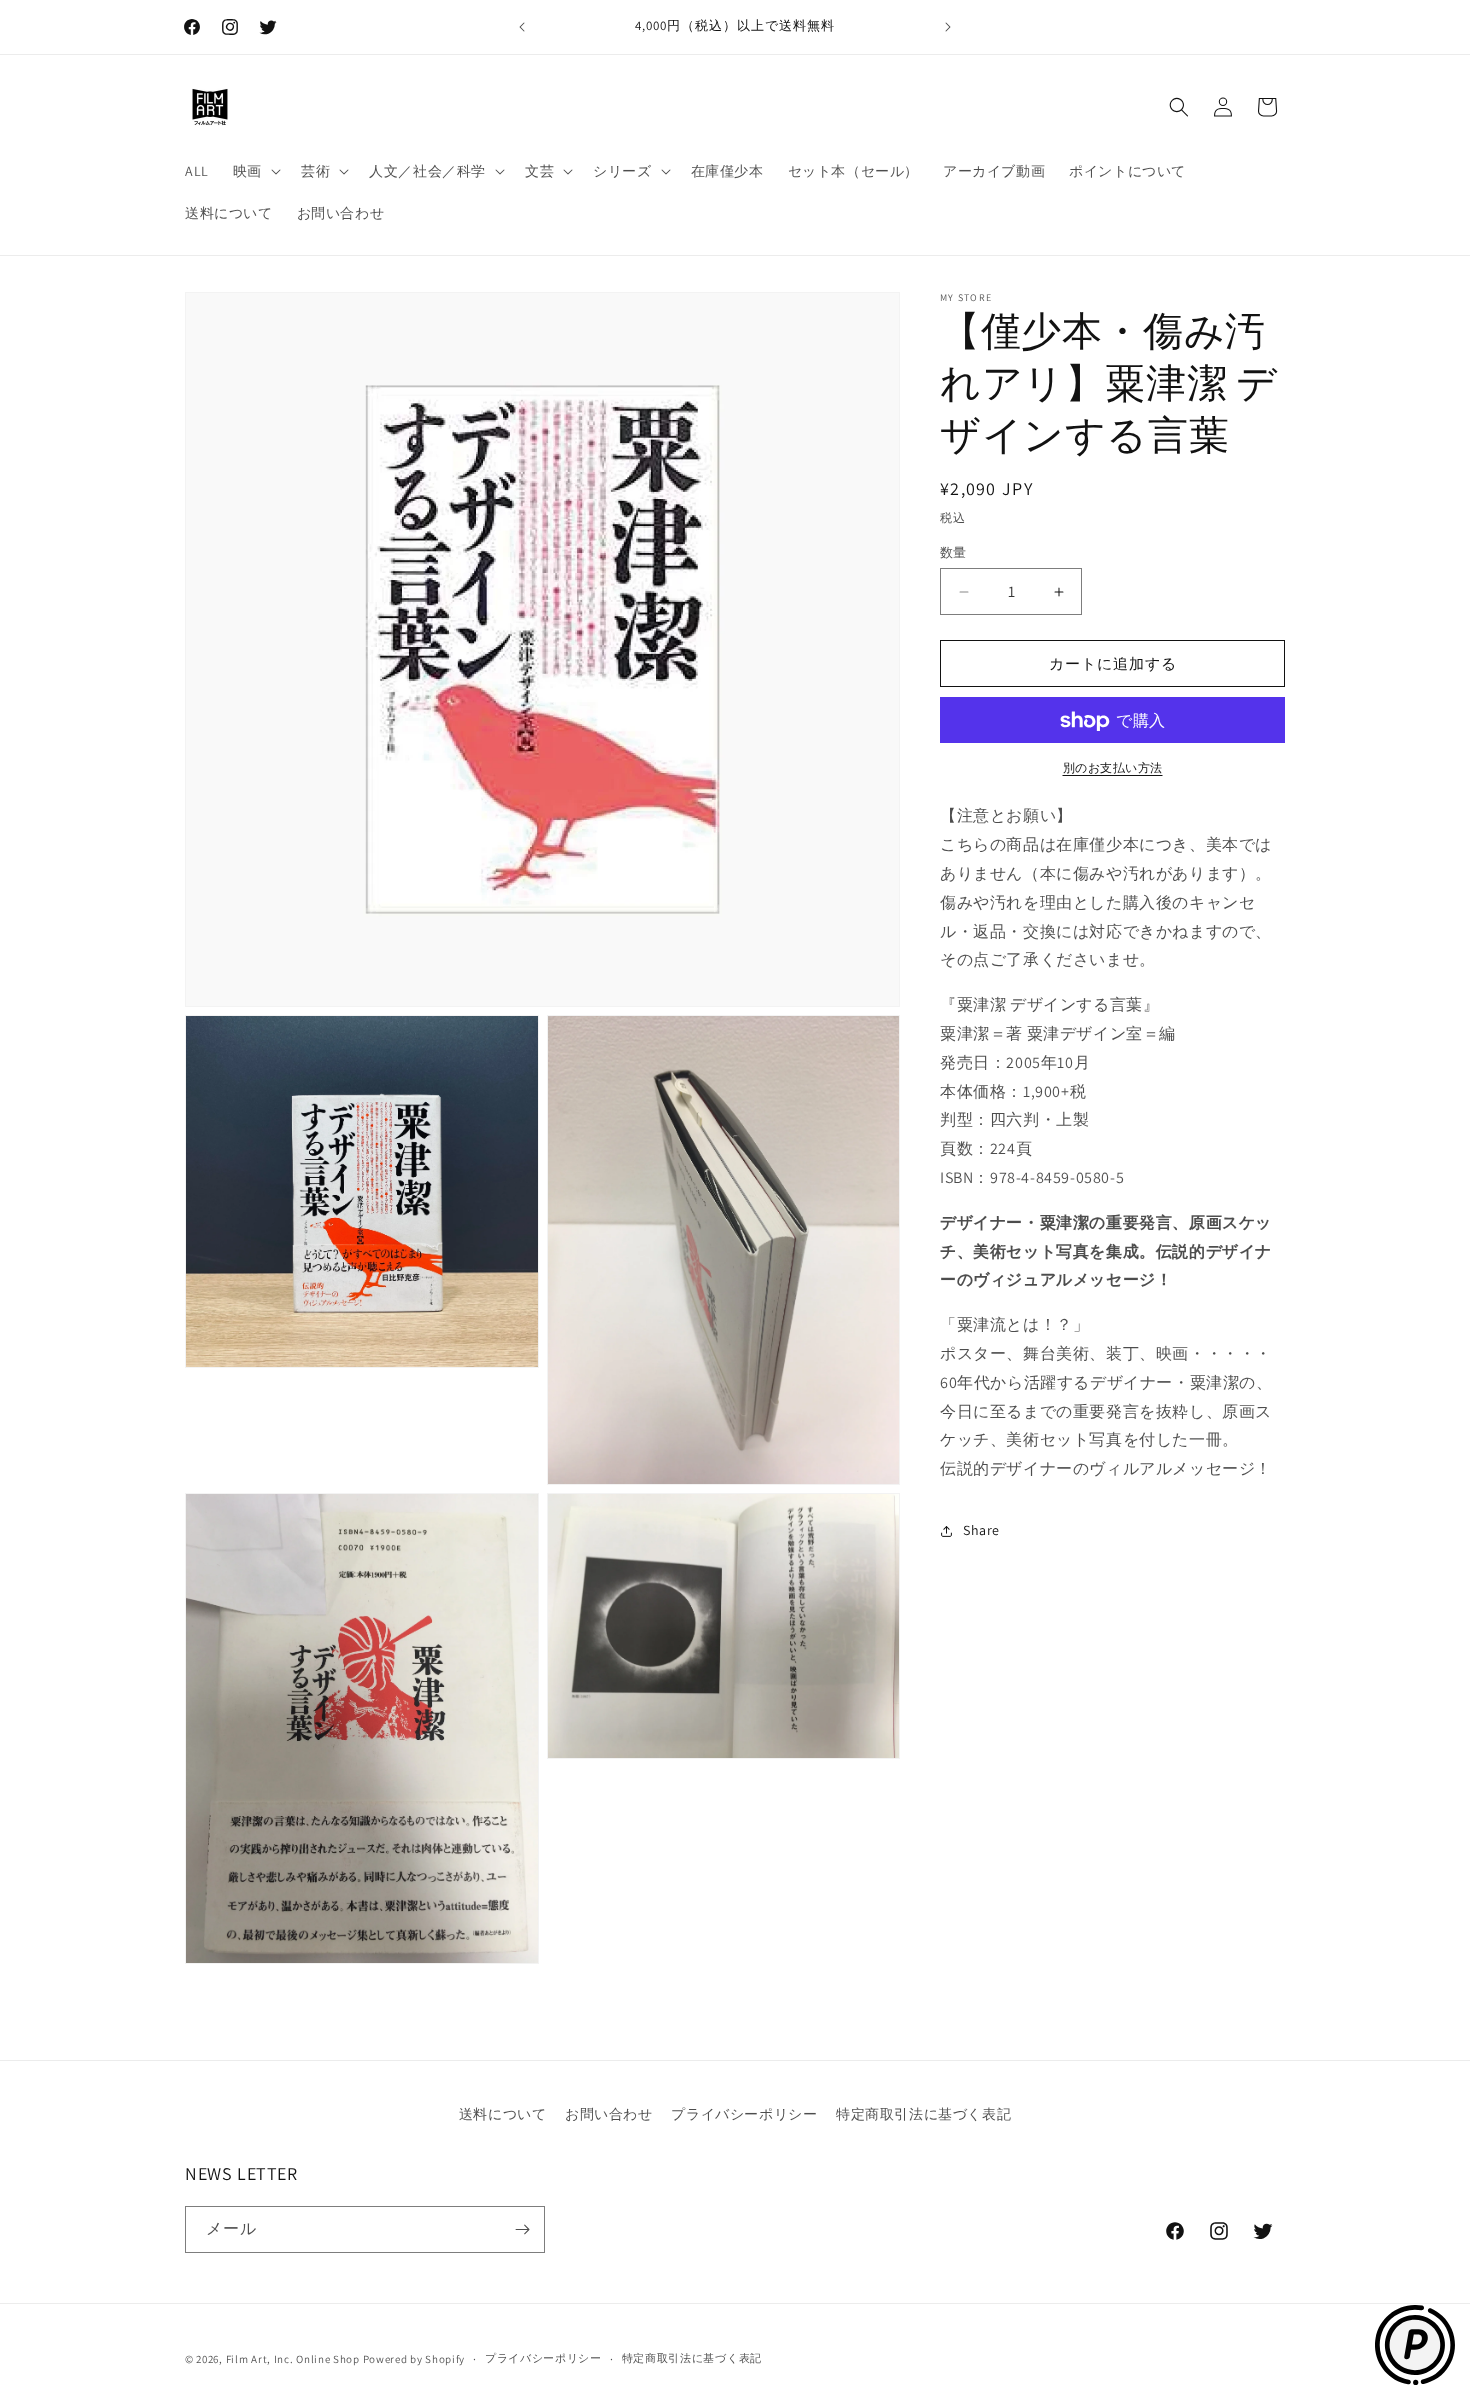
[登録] (522, 2229)
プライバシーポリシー (744, 2114)
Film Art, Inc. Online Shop (293, 2359)
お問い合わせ (609, 2114)
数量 (953, 552)
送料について (503, 2114)
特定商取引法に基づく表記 (923, 2114)
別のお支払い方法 (1113, 768)
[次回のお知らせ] (948, 27)
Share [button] (981, 1530)
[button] (255, 171)
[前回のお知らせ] (522, 27)
